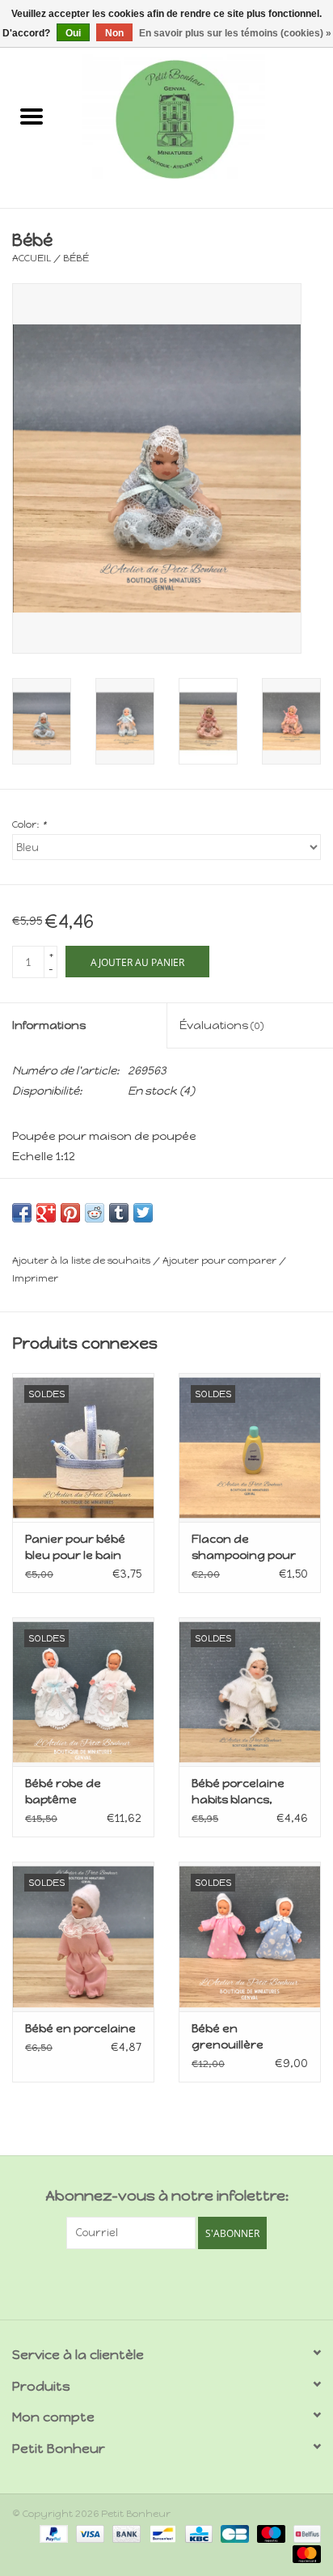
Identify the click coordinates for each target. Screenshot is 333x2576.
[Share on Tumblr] (119, 1213)
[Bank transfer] (125, 2533)
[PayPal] (52, 2533)
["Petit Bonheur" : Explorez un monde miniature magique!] (198, 119)
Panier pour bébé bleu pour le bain (75, 1547)
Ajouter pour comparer (221, 1260)
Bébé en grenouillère (228, 2037)
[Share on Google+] (46, 1213)
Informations (49, 1025)
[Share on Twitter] (143, 1213)
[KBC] (197, 2533)
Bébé (76, 258)
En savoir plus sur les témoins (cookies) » (235, 33)
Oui (73, 33)
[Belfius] (304, 2533)
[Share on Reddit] (95, 1213)
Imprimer (35, 1278)
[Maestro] (270, 2533)
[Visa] (89, 2533)
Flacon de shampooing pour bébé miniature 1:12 (247, 1548)
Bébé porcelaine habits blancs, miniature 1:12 (238, 1792)
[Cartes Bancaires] (233, 2533)
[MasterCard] (304, 2553)
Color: (29, 824)
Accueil (32, 258)
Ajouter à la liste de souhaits (82, 1260)
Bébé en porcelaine (80, 2029)
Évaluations (221, 1025)
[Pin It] (70, 1213)
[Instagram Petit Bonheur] (181, 2282)
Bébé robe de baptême (63, 1792)
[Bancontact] (161, 2533)
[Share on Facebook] (22, 1213)
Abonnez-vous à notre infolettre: (167, 2196)
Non (114, 33)
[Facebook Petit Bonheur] (153, 2282)
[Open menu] (32, 116)
